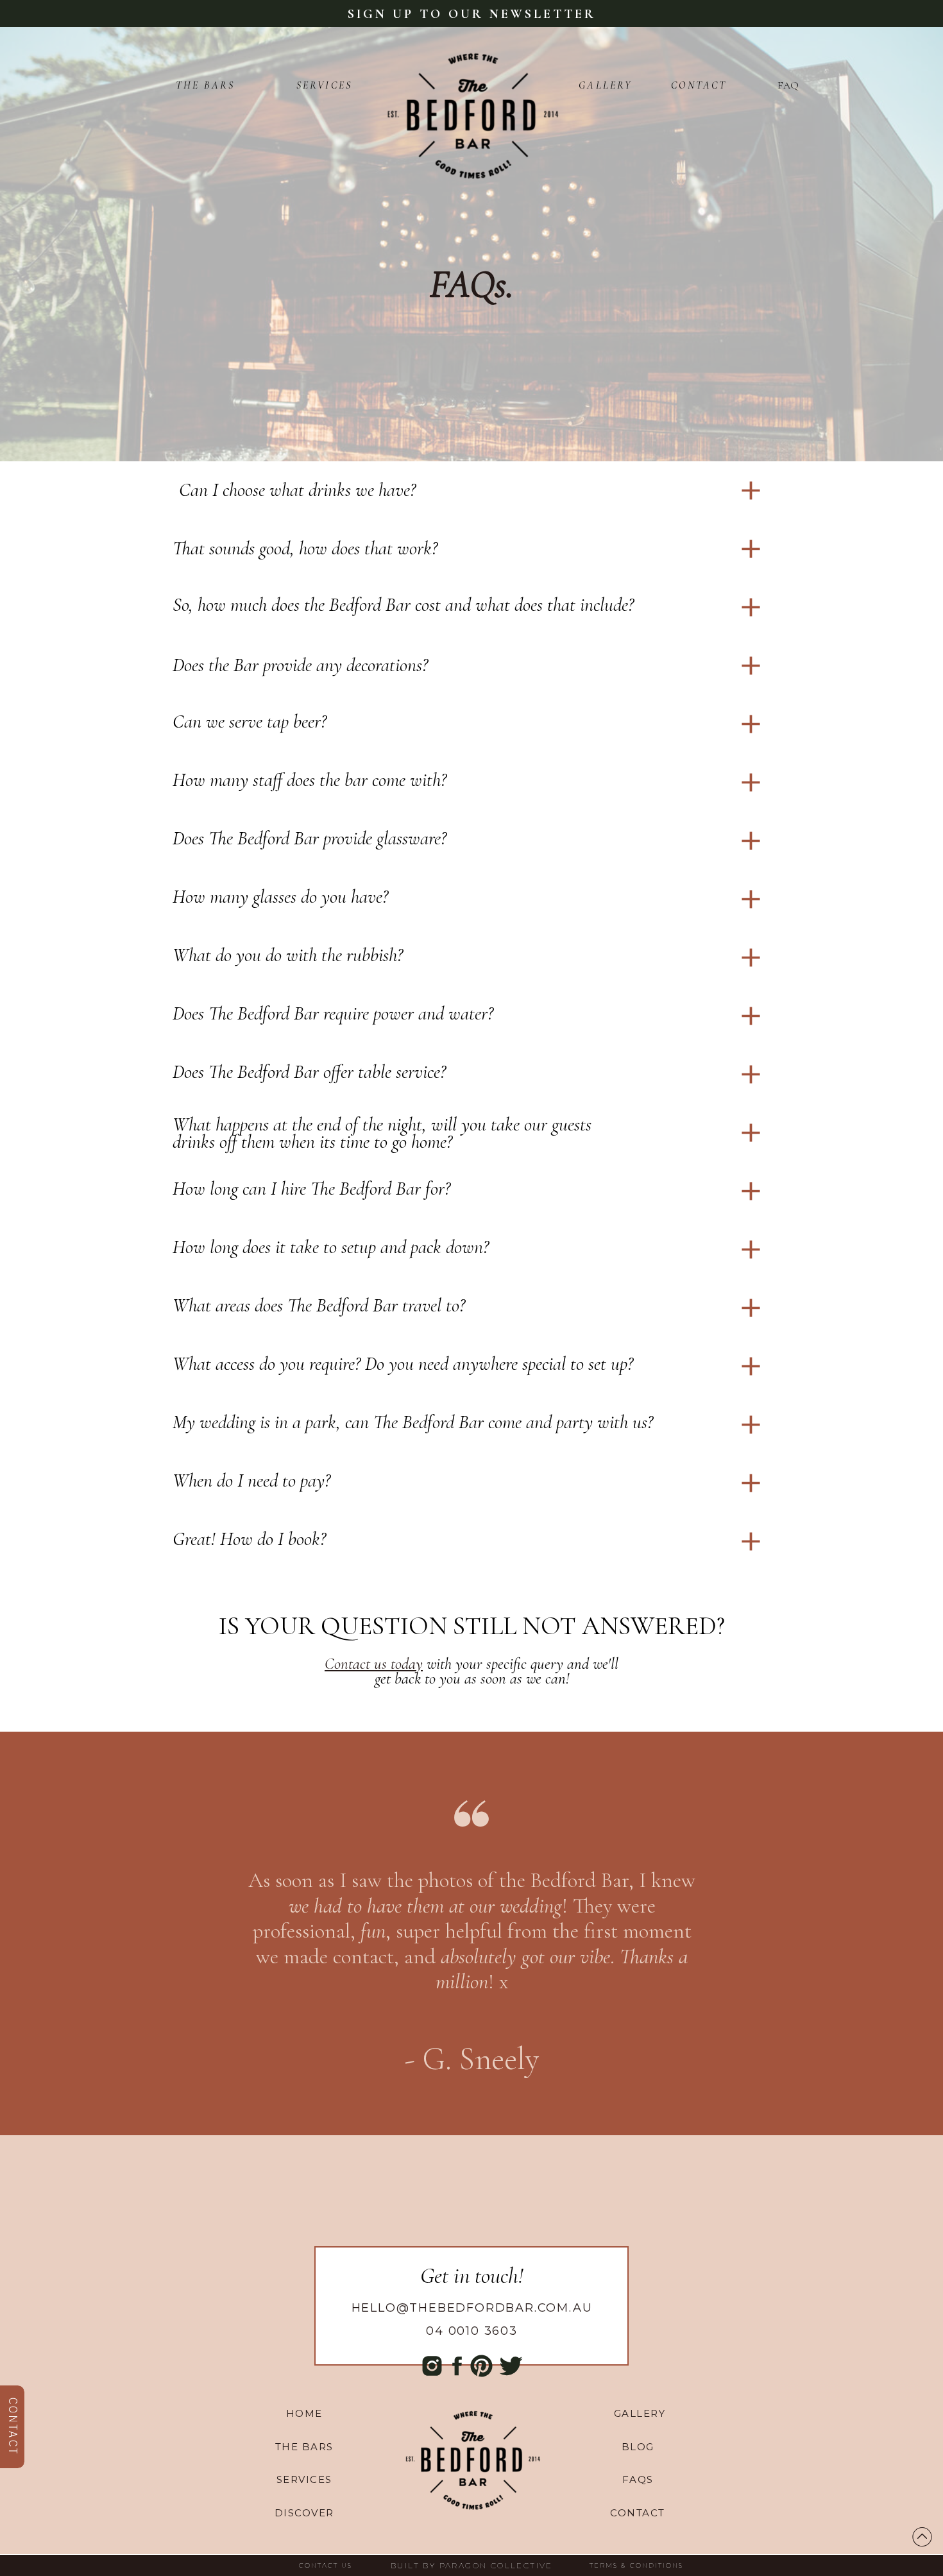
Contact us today (374, 1664)
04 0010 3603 (472, 2331)
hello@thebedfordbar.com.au (472, 2308)
